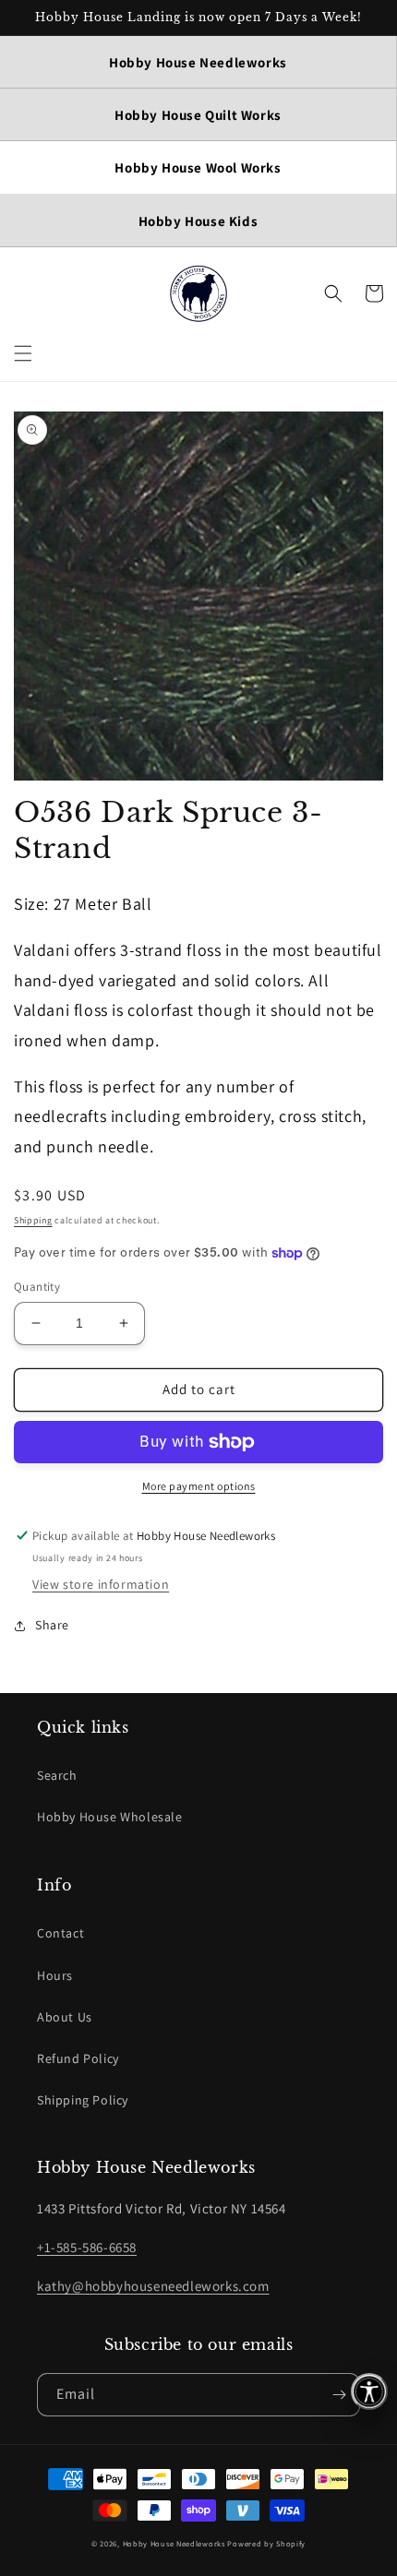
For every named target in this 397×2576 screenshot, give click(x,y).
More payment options (199, 1486)
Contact (60, 1933)
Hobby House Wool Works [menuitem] (198, 167)
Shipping (33, 1220)
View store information (101, 1584)
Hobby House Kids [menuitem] (198, 221)
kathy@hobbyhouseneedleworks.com (153, 2286)
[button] (23, 353)
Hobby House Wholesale (110, 1817)
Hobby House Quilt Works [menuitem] (198, 115)
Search (57, 1775)
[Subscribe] (339, 2395)
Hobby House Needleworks (174, 2543)
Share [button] (52, 1625)
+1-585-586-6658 (87, 2247)
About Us (65, 2017)
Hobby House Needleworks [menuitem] (198, 62)
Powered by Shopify (266, 2543)
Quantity (37, 1287)
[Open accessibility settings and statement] (369, 2391)
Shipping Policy (83, 2100)
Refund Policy (78, 2058)
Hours (55, 1975)
